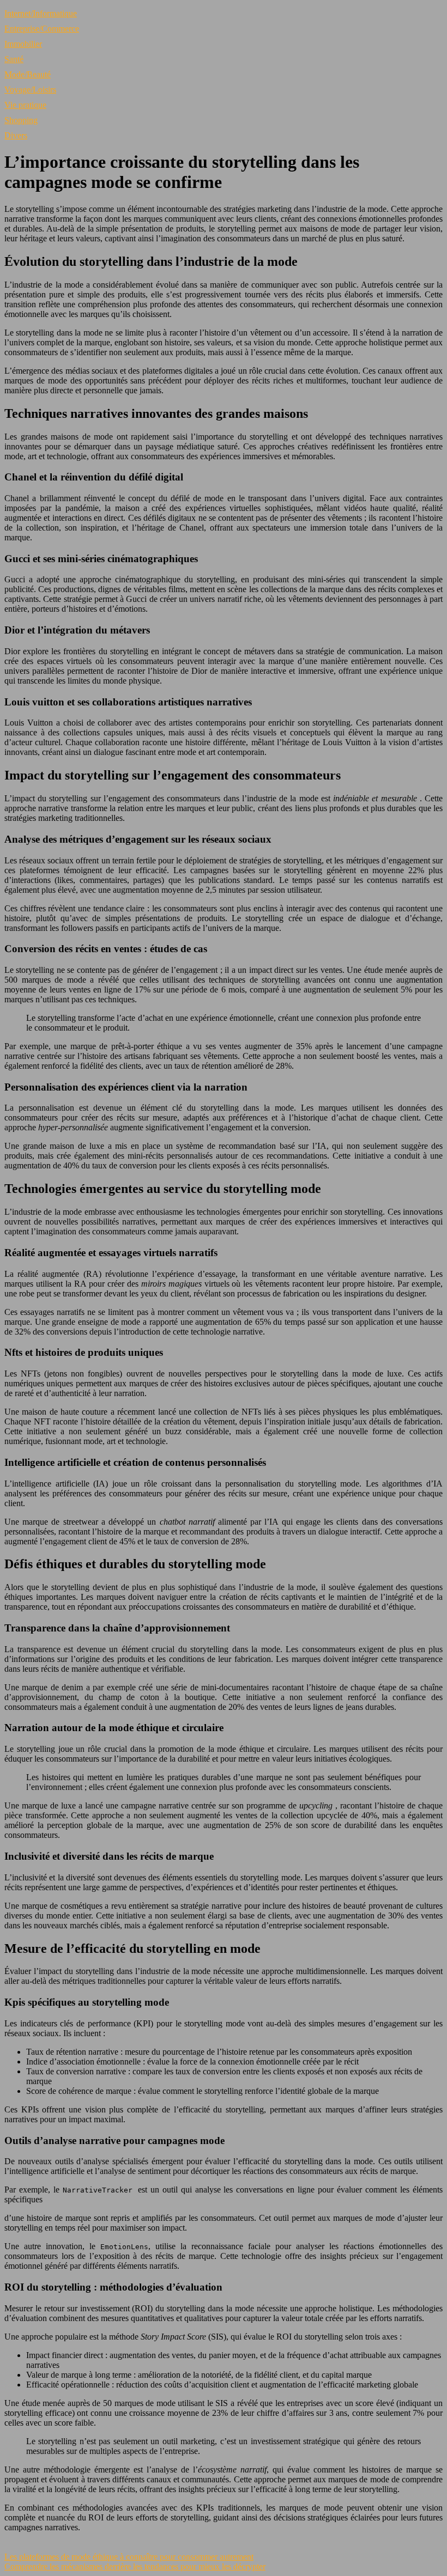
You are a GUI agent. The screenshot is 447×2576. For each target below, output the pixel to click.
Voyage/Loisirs (30, 90)
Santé (14, 59)
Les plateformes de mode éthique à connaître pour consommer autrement (129, 2557)
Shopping (21, 120)
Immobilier (23, 44)
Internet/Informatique (41, 13)
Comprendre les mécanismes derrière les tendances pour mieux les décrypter (135, 2566)
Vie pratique (25, 105)
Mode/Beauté (28, 74)
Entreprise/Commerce (42, 29)
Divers (16, 135)
